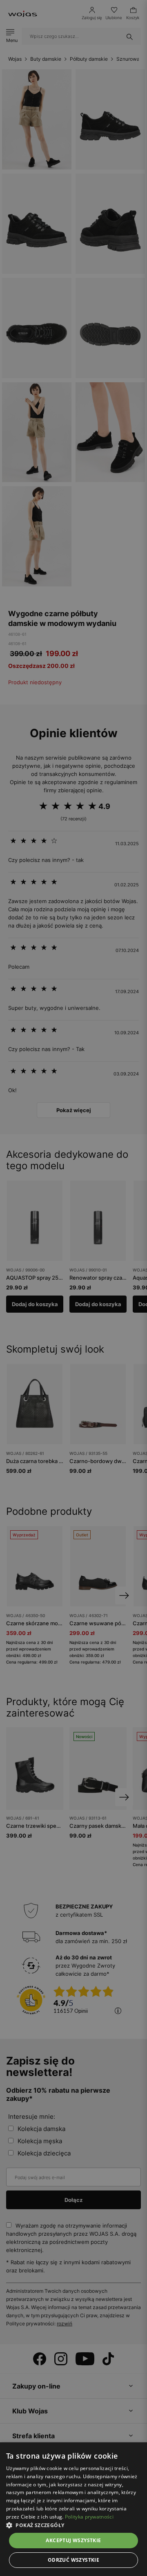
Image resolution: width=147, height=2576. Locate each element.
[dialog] (73, 1288)
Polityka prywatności (89, 2517)
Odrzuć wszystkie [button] (73, 2560)
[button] (73, 2525)
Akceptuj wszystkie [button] (73, 2540)
